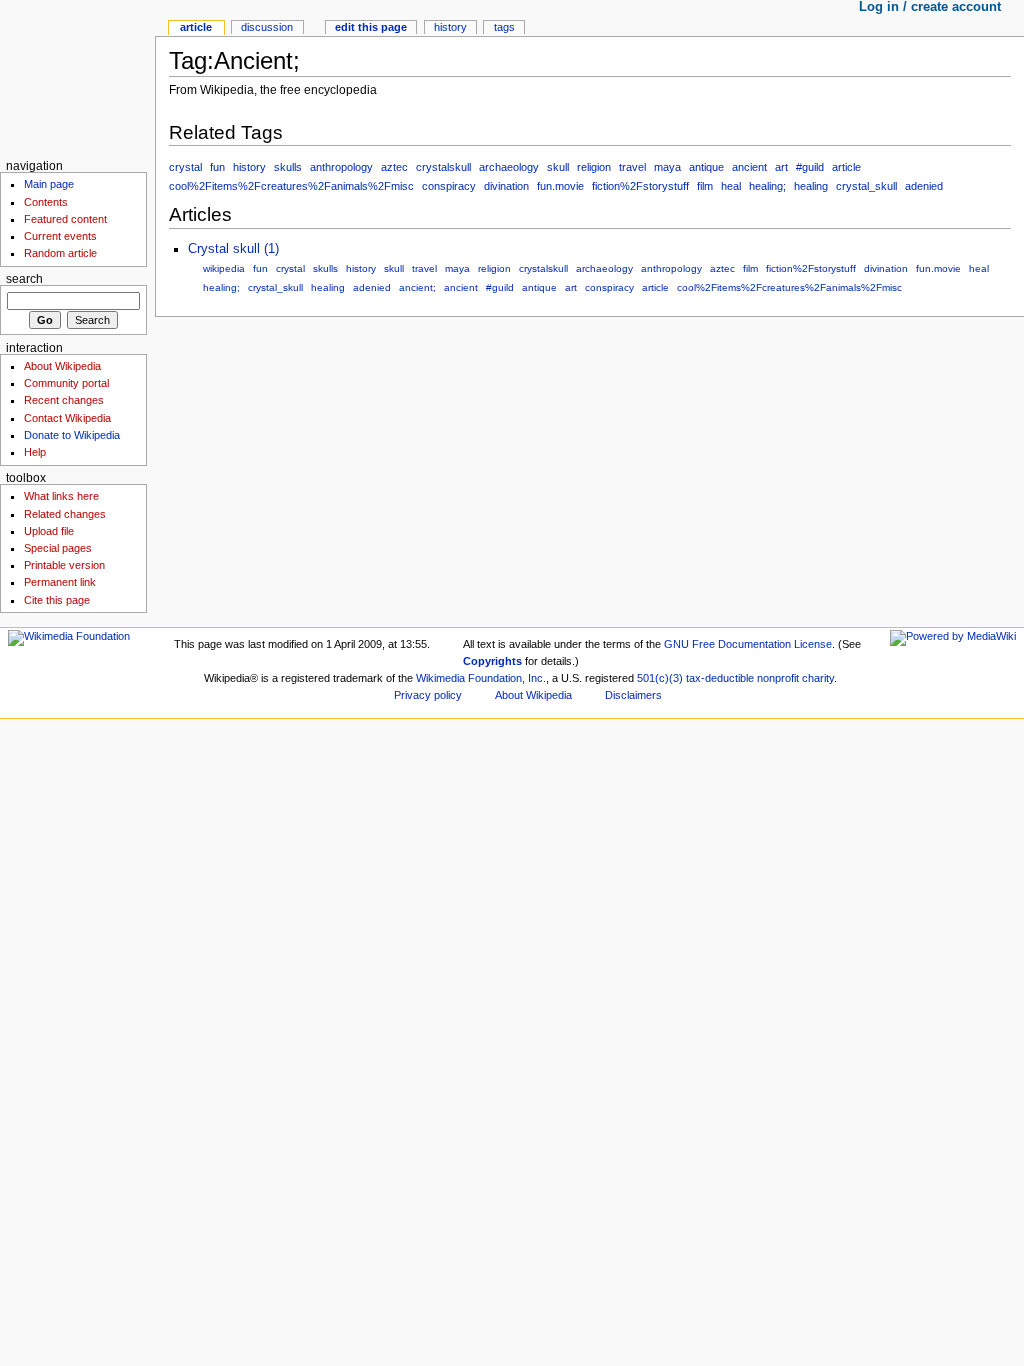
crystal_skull (866, 186)
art (781, 167)
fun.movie (560, 186)
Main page (49, 184)
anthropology (341, 167)
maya (667, 167)
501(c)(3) (660, 678)
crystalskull (443, 167)
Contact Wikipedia (67, 418)
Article (196, 27)
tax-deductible (720, 678)
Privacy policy (428, 695)
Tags (504, 27)
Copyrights (492, 661)
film (705, 186)
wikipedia (224, 268)
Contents (46, 202)
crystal (185, 167)
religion (594, 167)
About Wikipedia (62, 366)
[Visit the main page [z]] (77, 77)
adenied (924, 186)
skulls (288, 167)
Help (35, 452)
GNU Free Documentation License (748, 644)
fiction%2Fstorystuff (640, 186)
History (450, 27)
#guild (810, 167)
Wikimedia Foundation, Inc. (481, 678)
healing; (767, 186)
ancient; (417, 287)
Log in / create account (930, 7)
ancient (749, 167)
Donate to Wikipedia (72, 435)
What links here (61, 496)
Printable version (64, 565)
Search (24, 279)
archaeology (509, 167)
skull (558, 167)
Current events (60, 236)
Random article (60, 253)
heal (731, 186)
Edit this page (371, 27)
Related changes (65, 514)
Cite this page (57, 600)
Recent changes (64, 400)
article (846, 167)
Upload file (49, 531)
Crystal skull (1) (233, 249)
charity (818, 678)
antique (706, 167)
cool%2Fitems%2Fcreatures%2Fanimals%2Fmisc (291, 186)
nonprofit (778, 678)
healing (811, 186)
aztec (394, 167)
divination (506, 186)
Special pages (58, 548)
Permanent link (60, 582)
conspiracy (449, 186)
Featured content (65, 219)
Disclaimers (633, 695)
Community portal (66, 383)
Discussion (267, 27)
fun (217, 167)
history (249, 167)
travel (632, 167)
